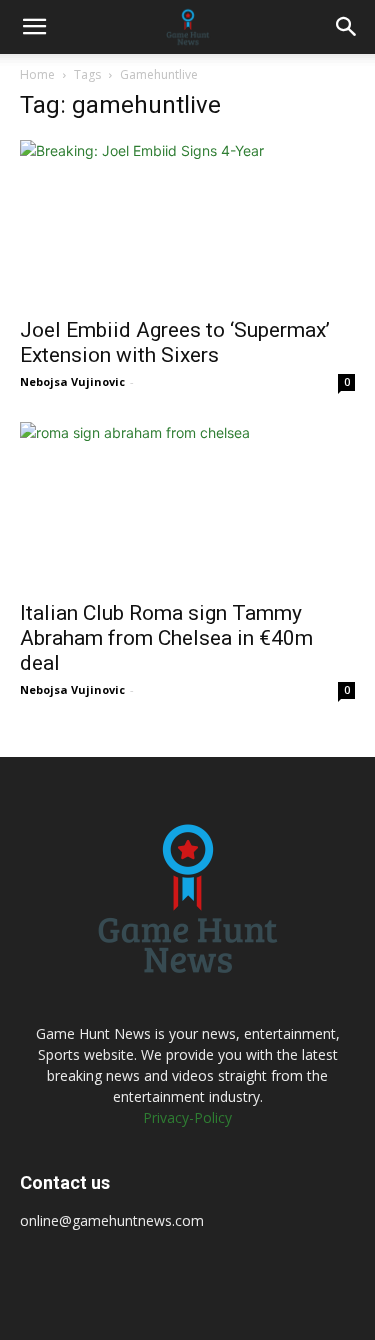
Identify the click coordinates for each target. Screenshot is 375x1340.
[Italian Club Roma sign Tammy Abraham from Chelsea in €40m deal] (187, 504)
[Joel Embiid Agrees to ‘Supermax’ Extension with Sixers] (187, 222)
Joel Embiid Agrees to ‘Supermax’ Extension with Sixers (175, 342)
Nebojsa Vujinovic (72, 381)
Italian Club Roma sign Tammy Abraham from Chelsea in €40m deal (166, 638)
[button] (34, 27)
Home (37, 74)
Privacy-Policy (187, 1117)
